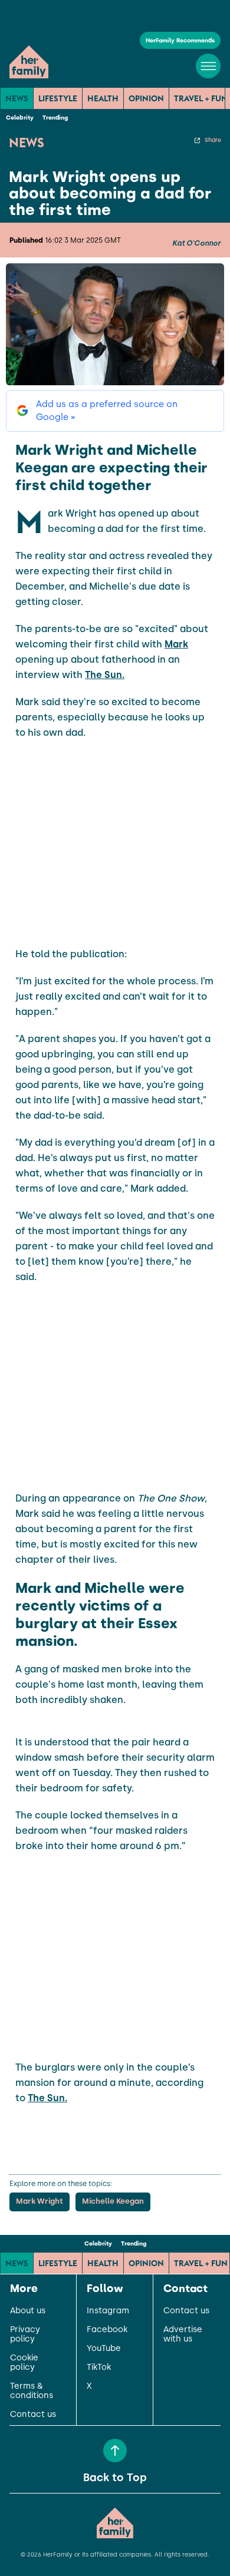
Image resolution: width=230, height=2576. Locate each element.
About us (28, 2311)
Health (103, 98)
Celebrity (20, 118)
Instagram (108, 2311)
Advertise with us (183, 2334)
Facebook (107, 2330)
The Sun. (105, 675)
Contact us (33, 2415)
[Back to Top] (115, 2451)
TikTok (99, 2367)
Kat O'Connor (196, 243)
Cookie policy (24, 2363)
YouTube (104, 2349)
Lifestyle (58, 98)
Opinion (146, 98)
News (17, 98)
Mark (176, 644)
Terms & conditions (32, 2391)
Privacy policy (25, 2334)
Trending (55, 118)
